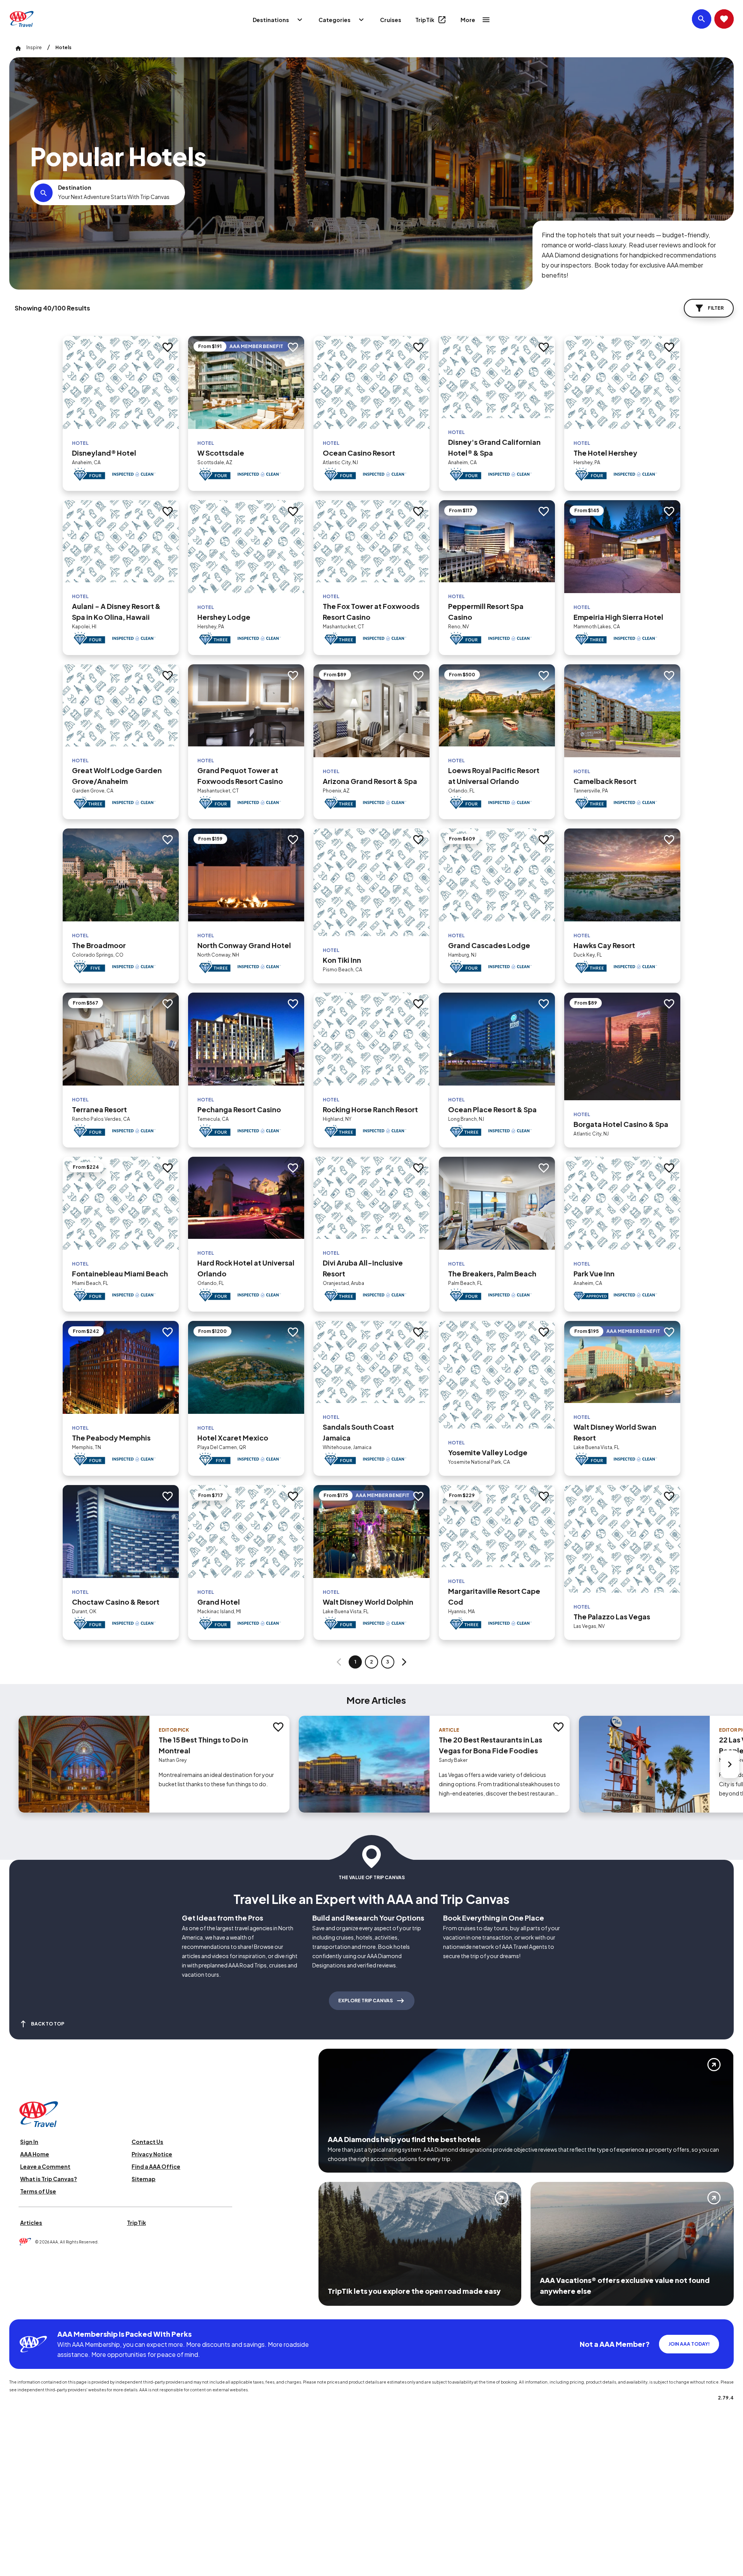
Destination (75, 187)
